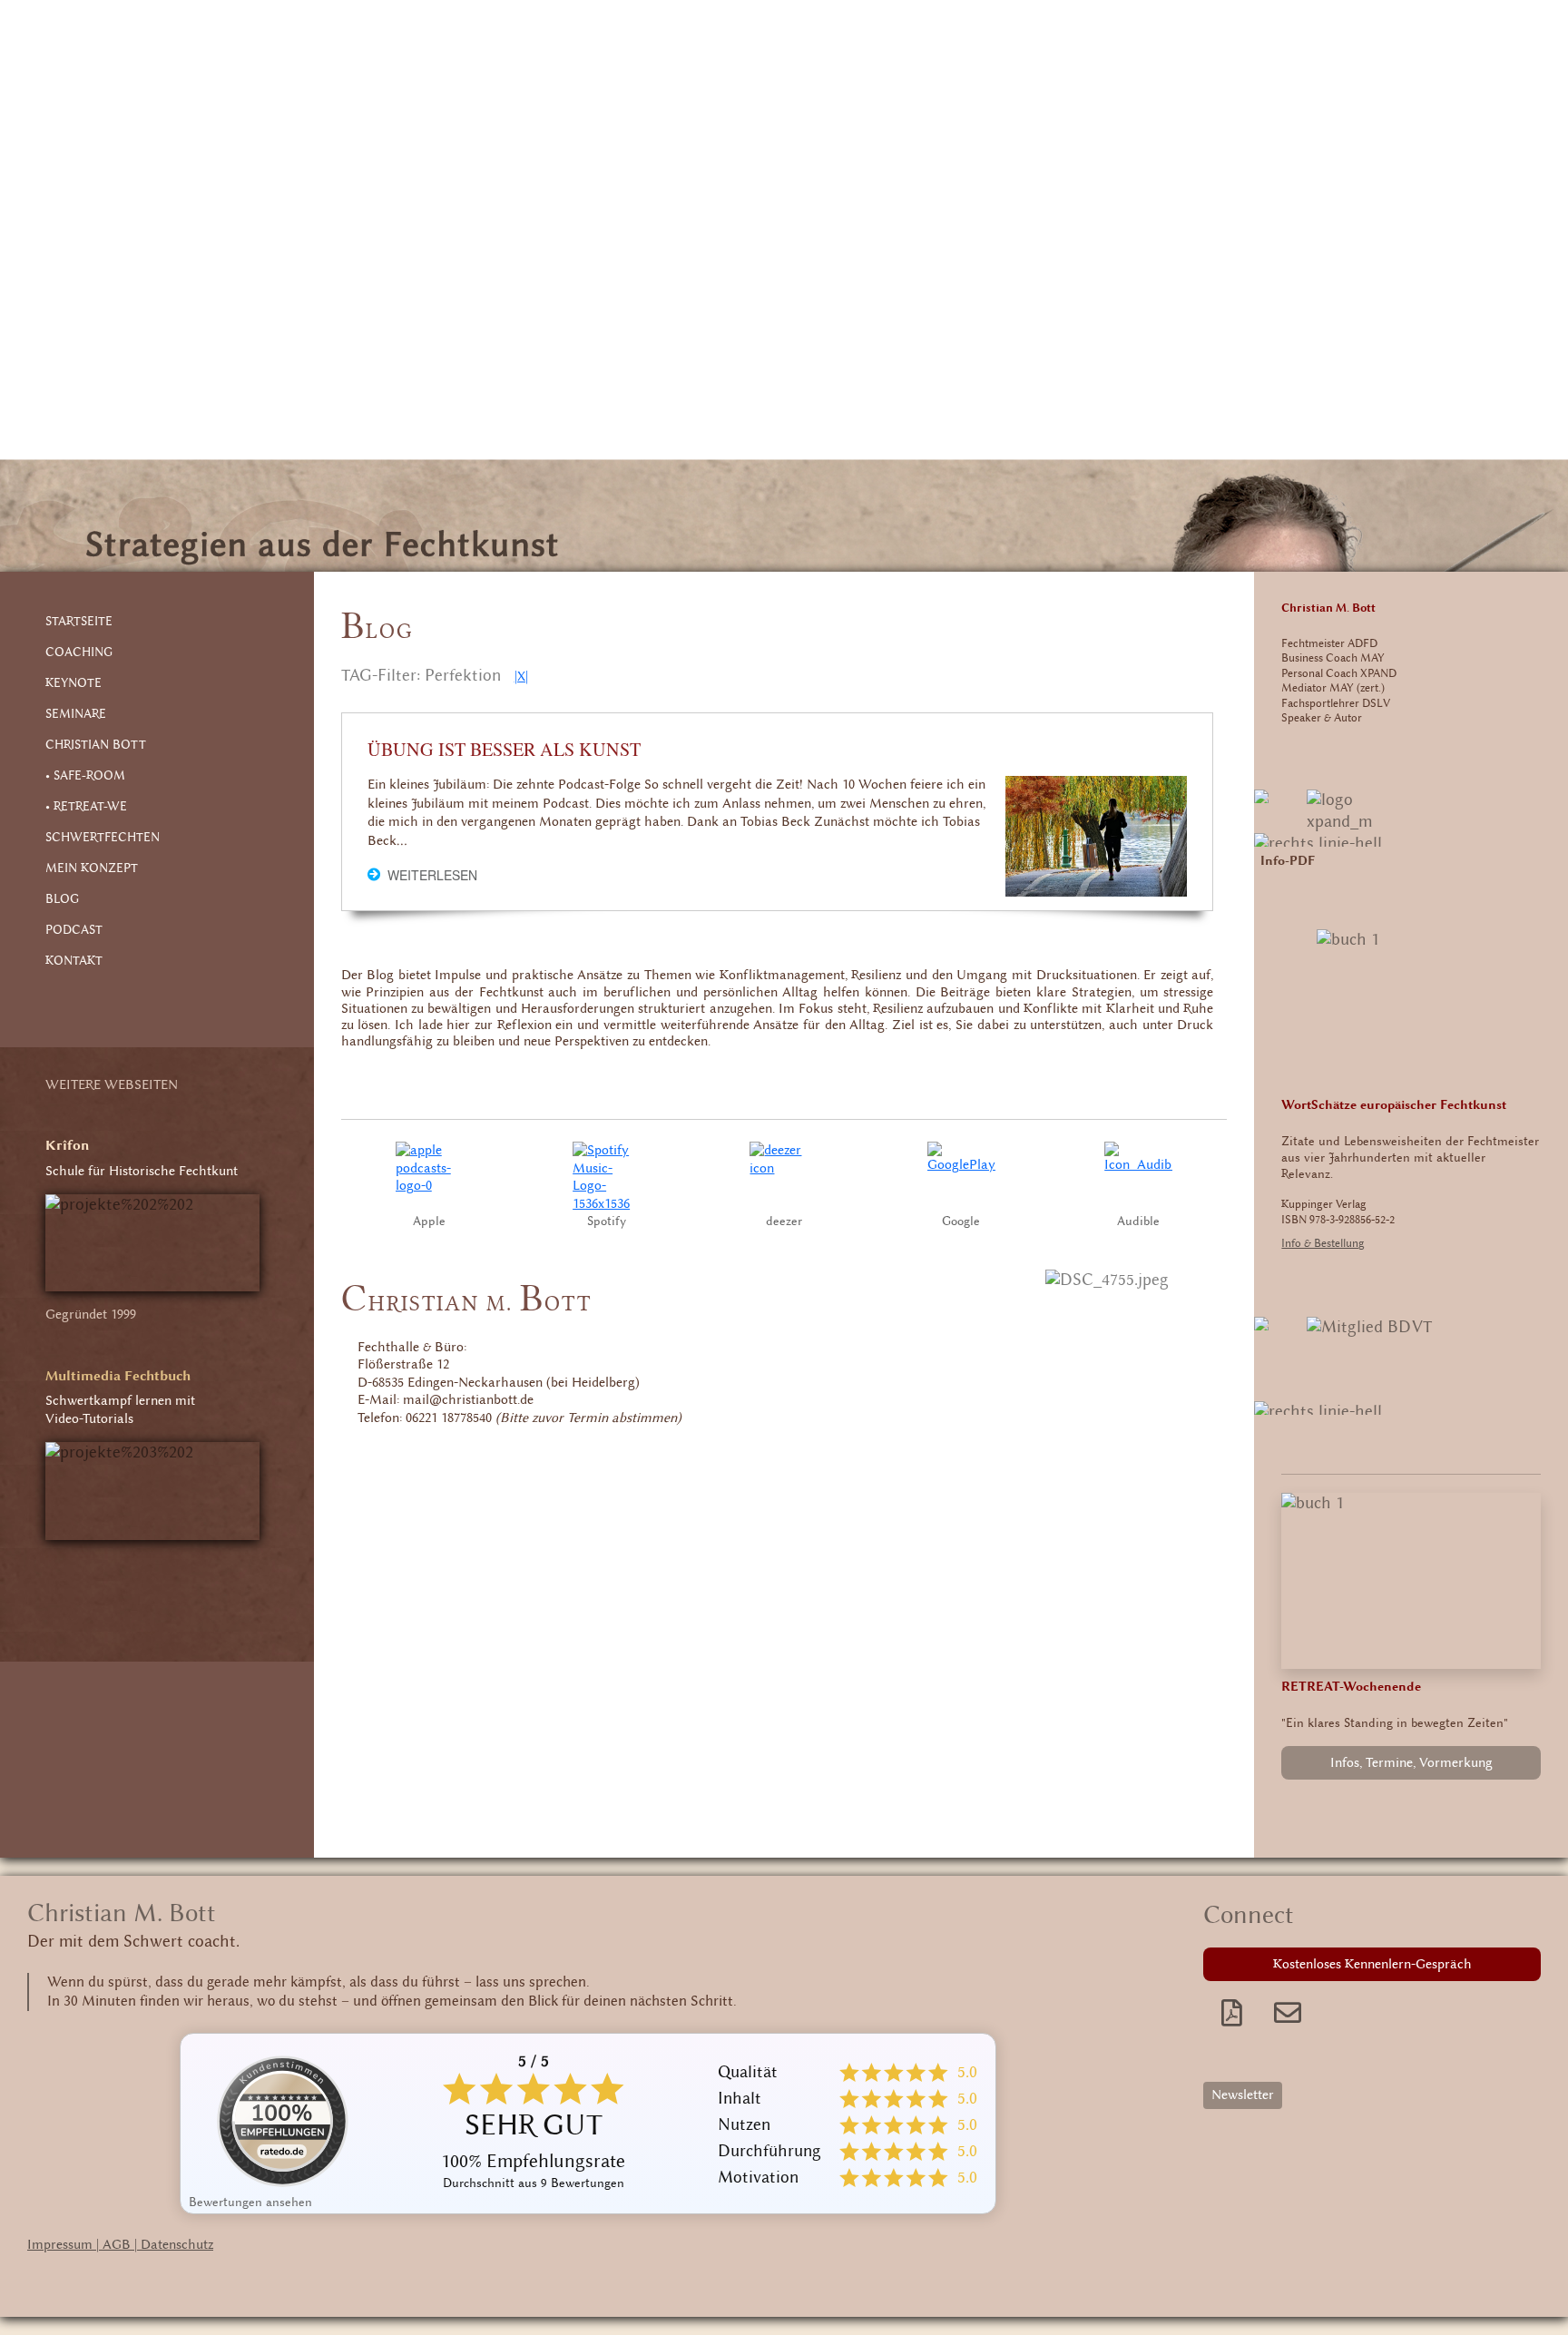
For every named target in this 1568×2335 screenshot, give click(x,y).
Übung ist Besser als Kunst (504, 750)
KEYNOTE (73, 683)
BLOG (62, 899)
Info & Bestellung (1323, 1243)
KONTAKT (74, 961)
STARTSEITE (79, 622)
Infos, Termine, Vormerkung (1411, 1763)
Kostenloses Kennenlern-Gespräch (1372, 1964)
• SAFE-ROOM (85, 776)
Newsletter (1243, 2095)
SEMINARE (76, 714)
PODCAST (74, 930)
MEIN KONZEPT (92, 868)
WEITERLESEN (432, 875)
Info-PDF (1288, 861)
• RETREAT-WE (86, 807)
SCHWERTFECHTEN (103, 838)
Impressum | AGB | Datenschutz (120, 2245)
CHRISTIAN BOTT (96, 745)
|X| (521, 677)
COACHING (79, 652)
